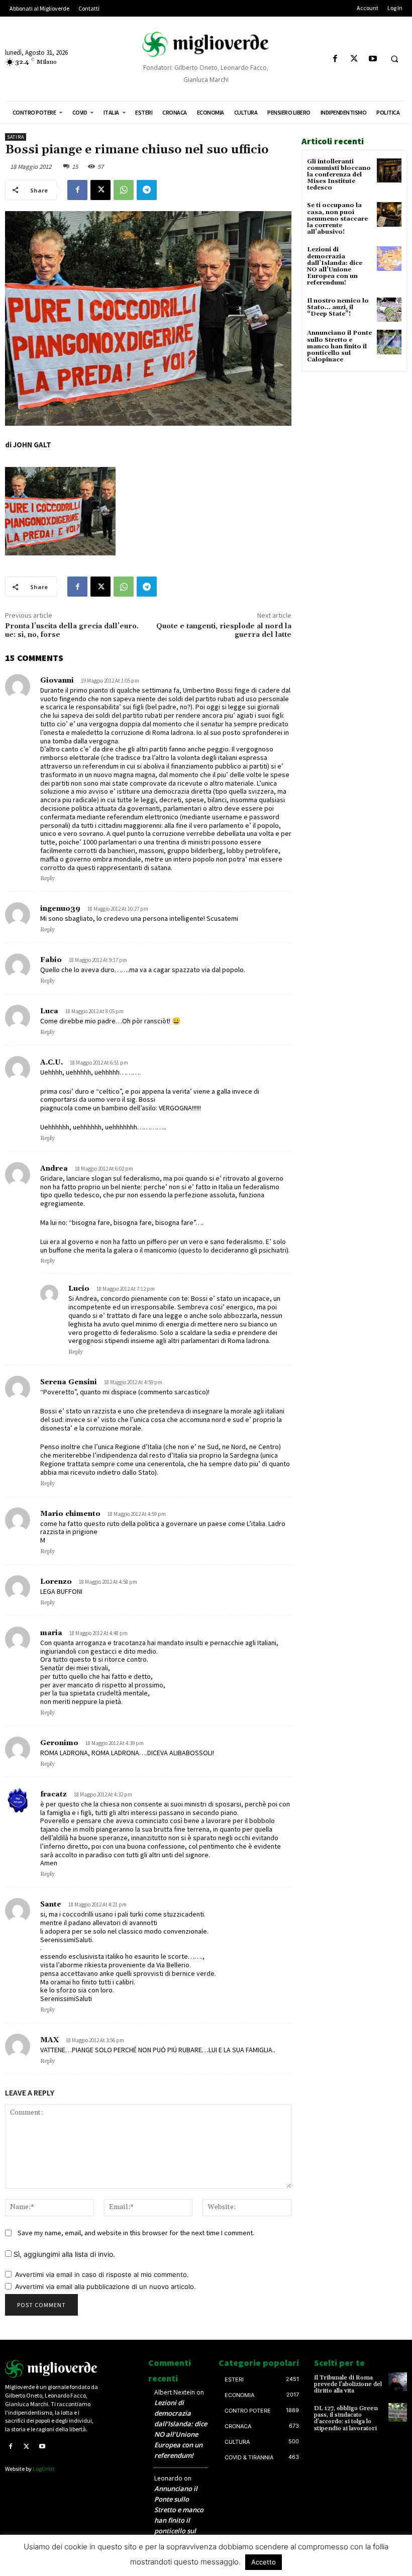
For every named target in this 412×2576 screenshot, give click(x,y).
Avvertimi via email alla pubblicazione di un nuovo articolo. (106, 2286)
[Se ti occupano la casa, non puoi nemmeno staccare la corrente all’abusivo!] (389, 214)
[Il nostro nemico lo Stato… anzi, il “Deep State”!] (389, 310)
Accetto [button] (264, 2562)
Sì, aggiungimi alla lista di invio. (63, 2254)
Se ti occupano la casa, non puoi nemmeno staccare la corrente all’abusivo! (337, 219)
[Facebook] (335, 59)
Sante (51, 1904)
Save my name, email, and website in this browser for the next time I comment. (136, 2233)
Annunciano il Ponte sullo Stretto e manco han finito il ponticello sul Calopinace (339, 346)
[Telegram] (147, 190)
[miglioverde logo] (206, 44)
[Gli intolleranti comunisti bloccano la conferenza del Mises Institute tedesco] (389, 171)
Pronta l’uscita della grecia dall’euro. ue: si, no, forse (72, 631)
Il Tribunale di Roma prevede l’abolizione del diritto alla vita (348, 2384)
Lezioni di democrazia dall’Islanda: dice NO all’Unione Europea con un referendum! (335, 266)
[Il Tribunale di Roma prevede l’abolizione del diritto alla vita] (398, 2382)
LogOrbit (44, 2469)
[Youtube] (373, 59)
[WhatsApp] (124, 190)
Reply (47, 879)
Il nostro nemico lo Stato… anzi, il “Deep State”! (338, 307)
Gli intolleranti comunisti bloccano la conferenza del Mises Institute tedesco (339, 175)
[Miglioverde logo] (51, 2369)
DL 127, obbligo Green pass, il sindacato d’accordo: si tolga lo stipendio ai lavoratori (346, 2418)
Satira (16, 137)
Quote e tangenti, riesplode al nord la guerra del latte (224, 631)
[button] (394, 59)
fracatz (54, 1794)
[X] (354, 59)
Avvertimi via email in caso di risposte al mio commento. (102, 2274)
